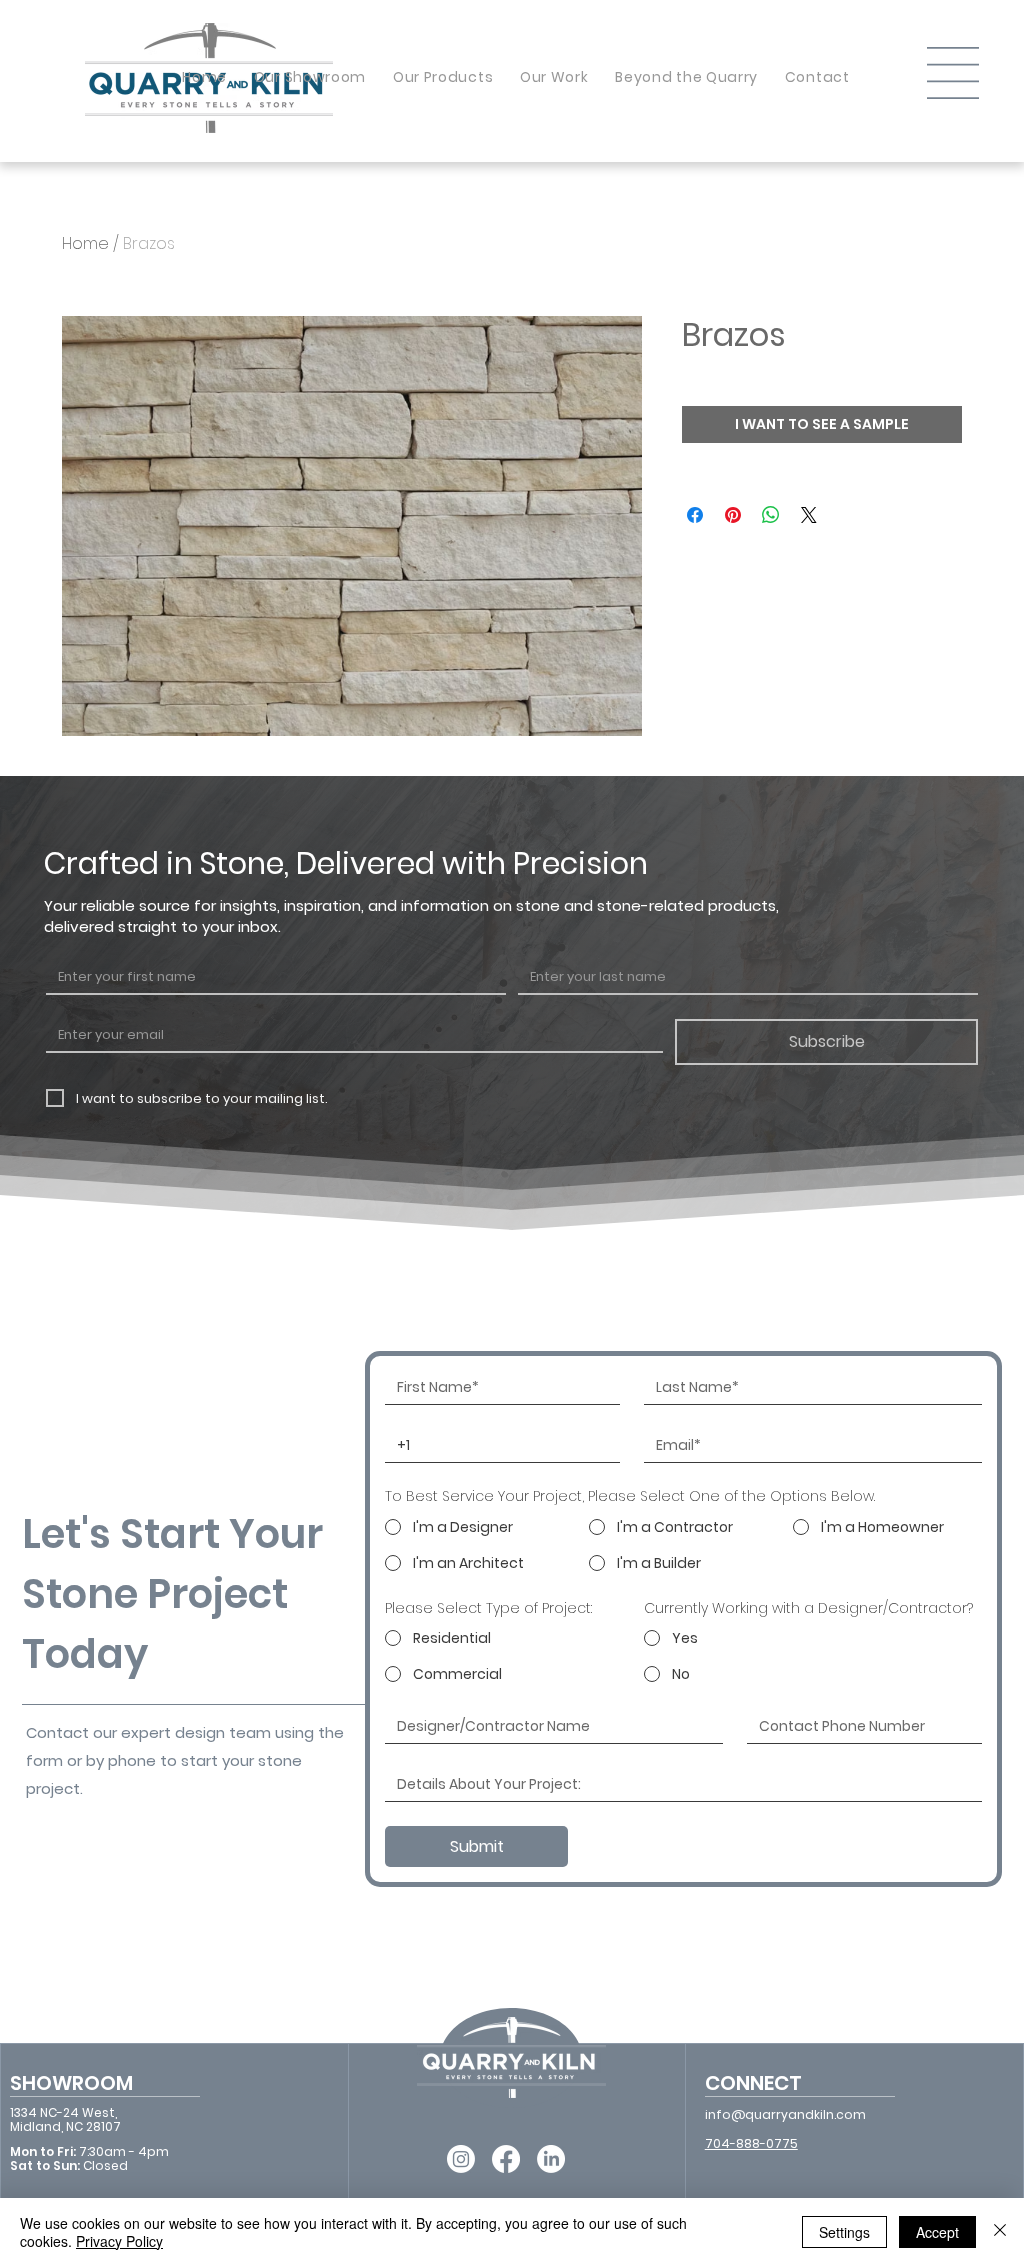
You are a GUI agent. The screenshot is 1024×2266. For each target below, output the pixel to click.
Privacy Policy (119, 2241)
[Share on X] (809, 515)
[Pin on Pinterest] (733, 515)
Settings (844, 2232)
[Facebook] (506, 2159)
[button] (953, 73)
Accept (937, 2232)
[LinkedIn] (551, 2159)
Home (85, 243)
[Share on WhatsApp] (771, 515)
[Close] (1000, 2232)
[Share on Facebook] (695, 515)
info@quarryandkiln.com (785, 2114)
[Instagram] (461, 2159)
